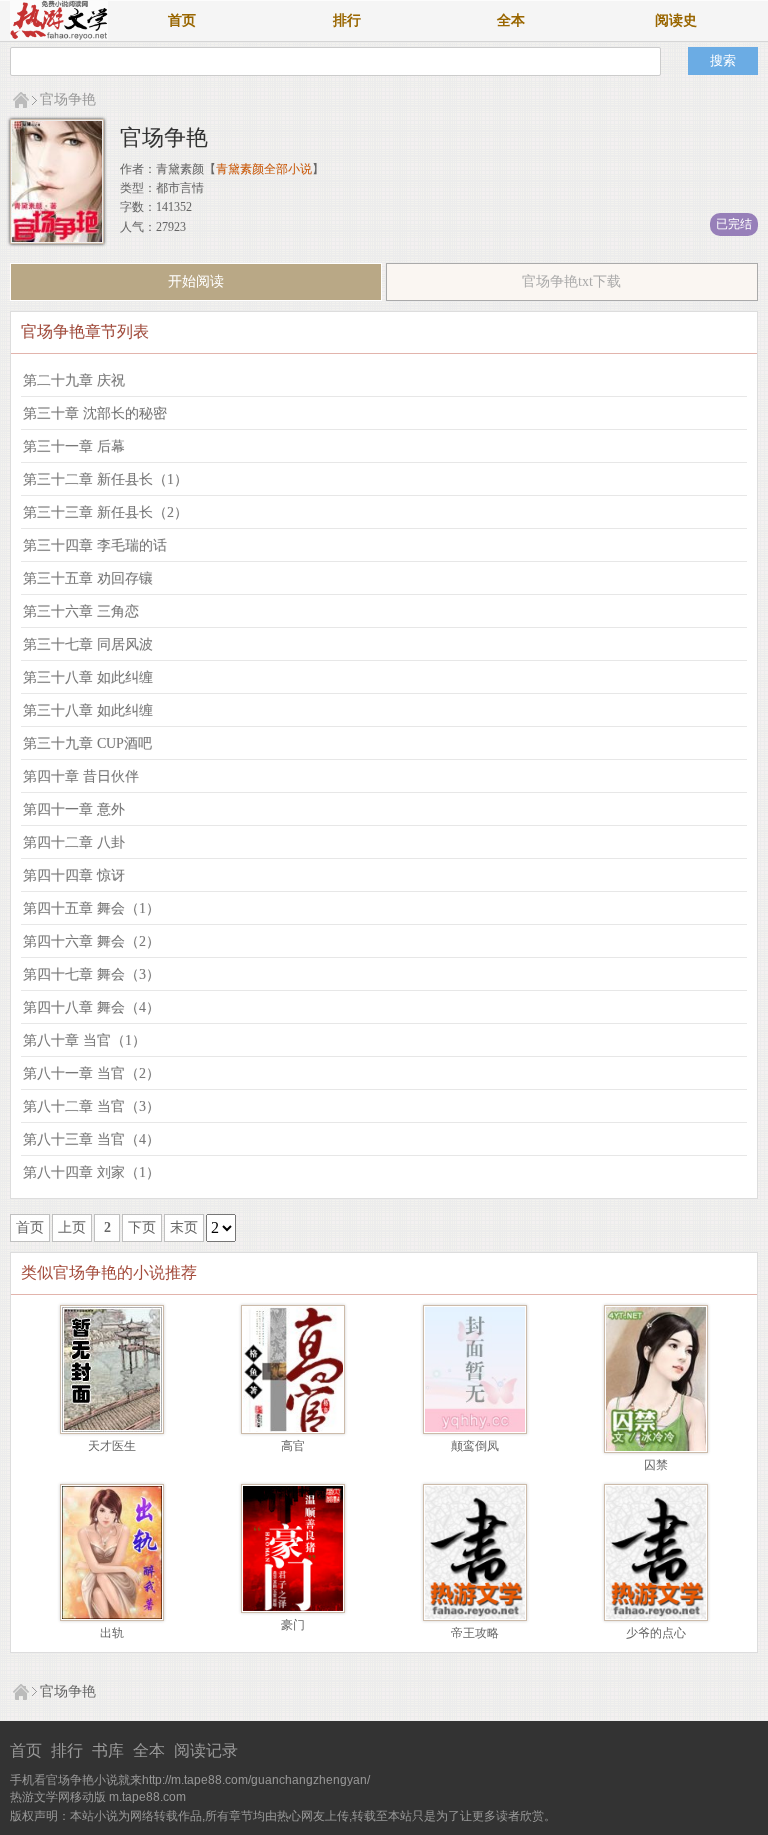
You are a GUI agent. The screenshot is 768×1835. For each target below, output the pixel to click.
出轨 (112, 1633)
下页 (142, 1227)
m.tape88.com (147, 1797)
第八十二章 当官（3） (91, 1106)
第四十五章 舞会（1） (91, 908)
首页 (182, 20)
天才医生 (112, 1446)
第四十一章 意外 (74, 809)
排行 (347, 20)
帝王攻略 (475, 1633)
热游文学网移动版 (58, 1797)
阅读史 (676, 20)
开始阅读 (196, 281)
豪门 (293, 1625)
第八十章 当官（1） (84, 1040)
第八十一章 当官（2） (91, 1073)
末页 (184, 1227)
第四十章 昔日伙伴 (81, 776)
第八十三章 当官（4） (91, 1139)
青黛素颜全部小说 (264, 169)
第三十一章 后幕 (74, 446)
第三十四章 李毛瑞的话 (95, 545)
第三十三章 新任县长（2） (105, 512)
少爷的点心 (656, 1633)
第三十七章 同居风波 (88, 644)
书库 (108, 1750)
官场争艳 (68, 99)
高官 (293, 1446)
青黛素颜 (180, 169)
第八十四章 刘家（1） (91, 1172)
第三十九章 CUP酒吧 (87, 743)
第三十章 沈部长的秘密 (95, 413)
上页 (72, 1227)
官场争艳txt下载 (571, 281)
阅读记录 (206, 1750)
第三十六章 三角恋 (81, 611)
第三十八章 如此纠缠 (88, 677)
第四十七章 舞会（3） (91, 974)
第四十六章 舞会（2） (91, 941)
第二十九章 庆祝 (74, 380)
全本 (511, 20)
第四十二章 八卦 (74, 842)
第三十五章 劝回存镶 (88, 578)
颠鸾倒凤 (475, 1446)
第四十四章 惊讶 (74, 875)
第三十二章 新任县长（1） (105, 479)
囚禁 (656, 1465)
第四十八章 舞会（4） (91, 1007)
